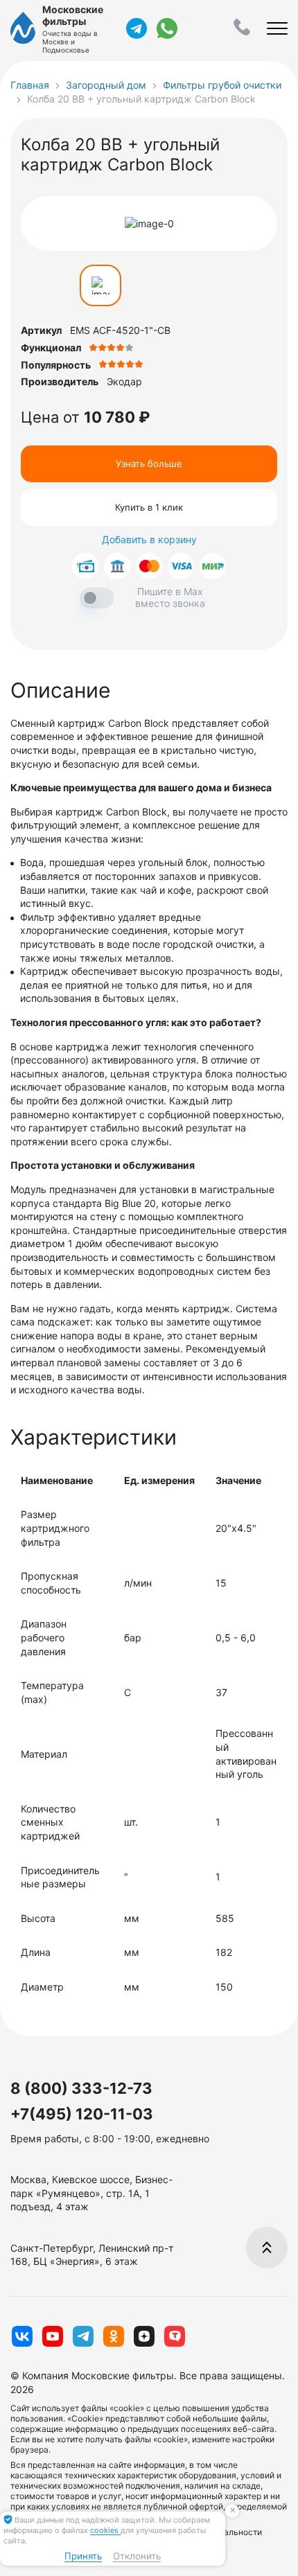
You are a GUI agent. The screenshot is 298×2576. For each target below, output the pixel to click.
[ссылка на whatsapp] (167, 28)
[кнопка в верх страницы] (267, 2248)
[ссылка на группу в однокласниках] (114, 2336)
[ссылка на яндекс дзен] (144, 2336)
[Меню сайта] (277, 28)
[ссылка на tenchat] (175, 2336)
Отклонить (137, 2556)
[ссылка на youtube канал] (53, 2336)
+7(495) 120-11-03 (82, 2114)
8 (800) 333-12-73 (81, 2088)
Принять (83, 2556)
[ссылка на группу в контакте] (22, 2336)
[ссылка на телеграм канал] (137, 28)
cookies (105, 2530)
